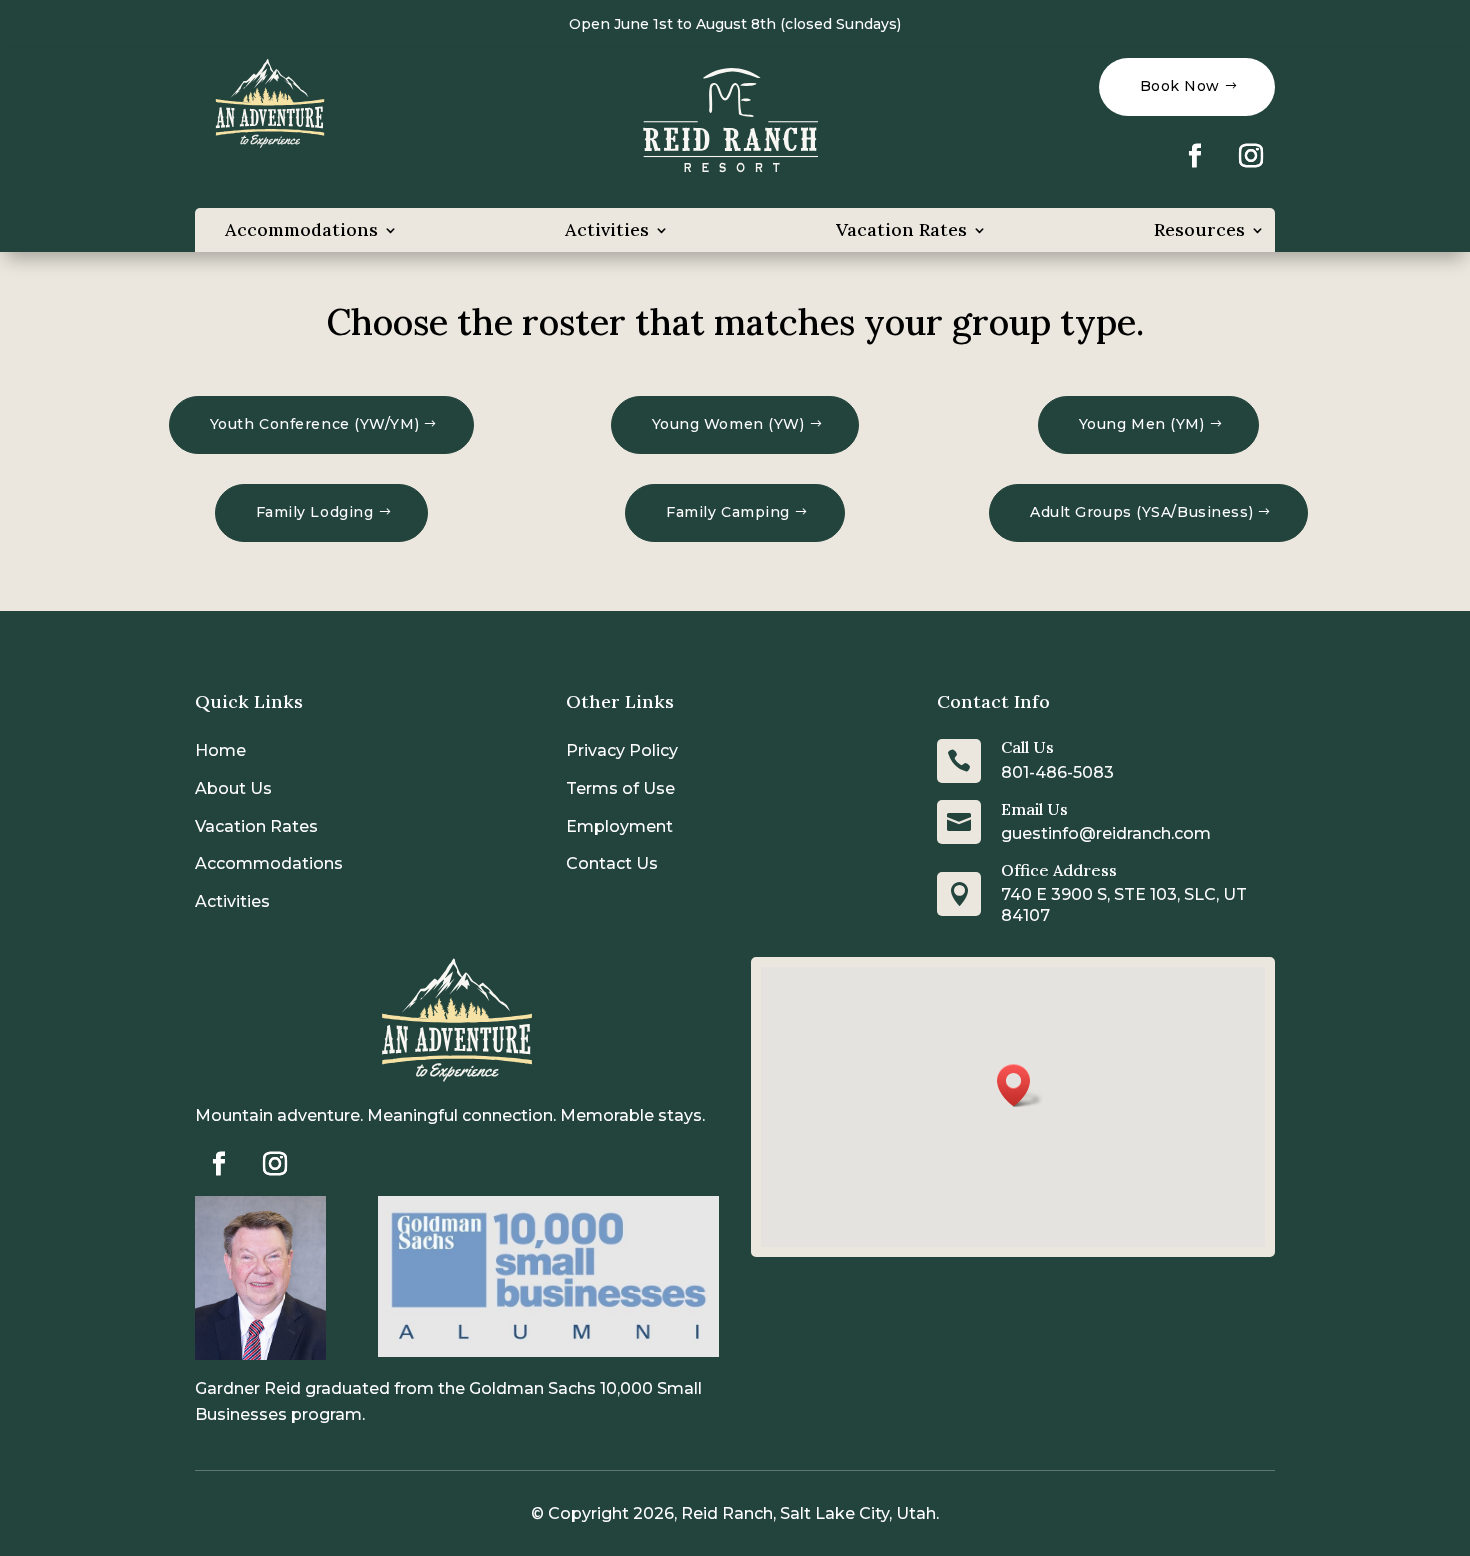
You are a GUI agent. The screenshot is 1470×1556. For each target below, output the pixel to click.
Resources (1199, 229)
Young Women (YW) (728, 424)
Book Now (1180, 86)
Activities (607, 229)
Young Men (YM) (1142, 424)
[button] (1020, 1085)
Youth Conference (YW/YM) (314, 424)
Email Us (1034, 809)
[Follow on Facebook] (1195, 156)
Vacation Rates (901, 229)
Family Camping (728, 512)
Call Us (1027, 747)
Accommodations (301, 229)
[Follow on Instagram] (1251, 156)
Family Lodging (315, 512)
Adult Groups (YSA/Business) (1141, 512)
